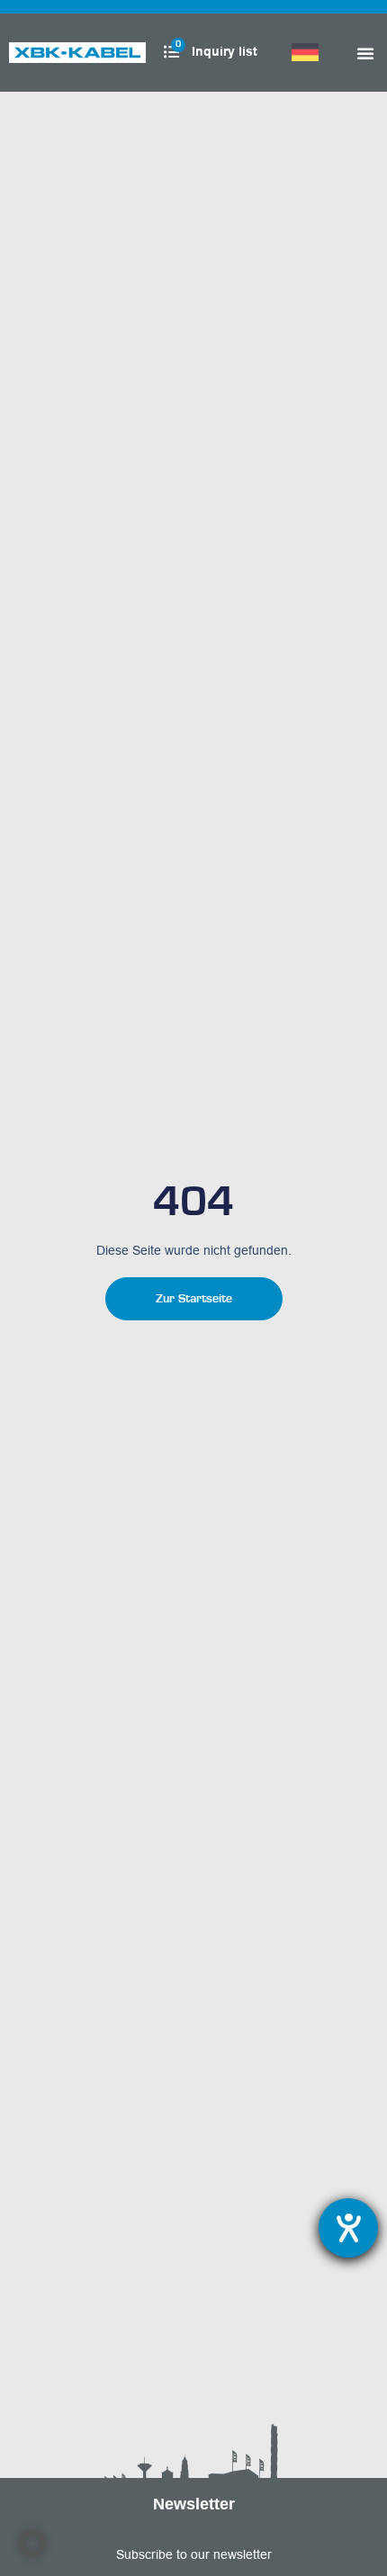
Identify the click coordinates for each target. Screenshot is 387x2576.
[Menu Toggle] (365, 53)
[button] (32, 2544)
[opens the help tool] (348, 2228)
